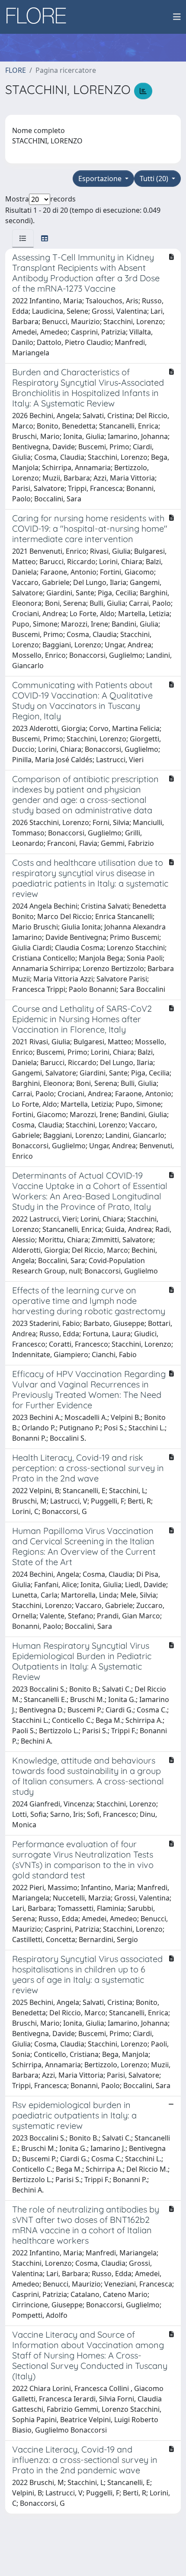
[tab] (23, 238)
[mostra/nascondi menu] (177, 17)
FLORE (16, 70)
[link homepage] (39, 17)
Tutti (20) (155, 179)
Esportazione (101, 179)
